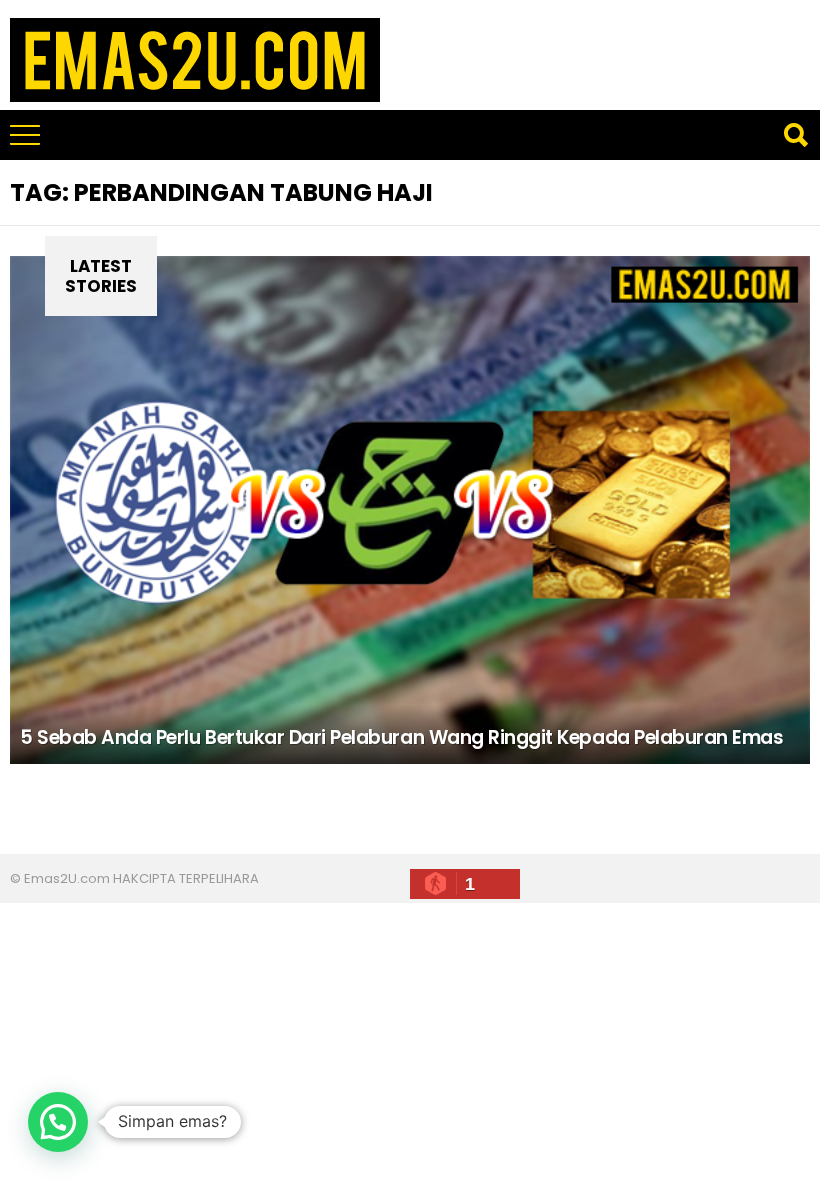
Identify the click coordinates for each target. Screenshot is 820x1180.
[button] (58, 1122)
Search (795, 135)
